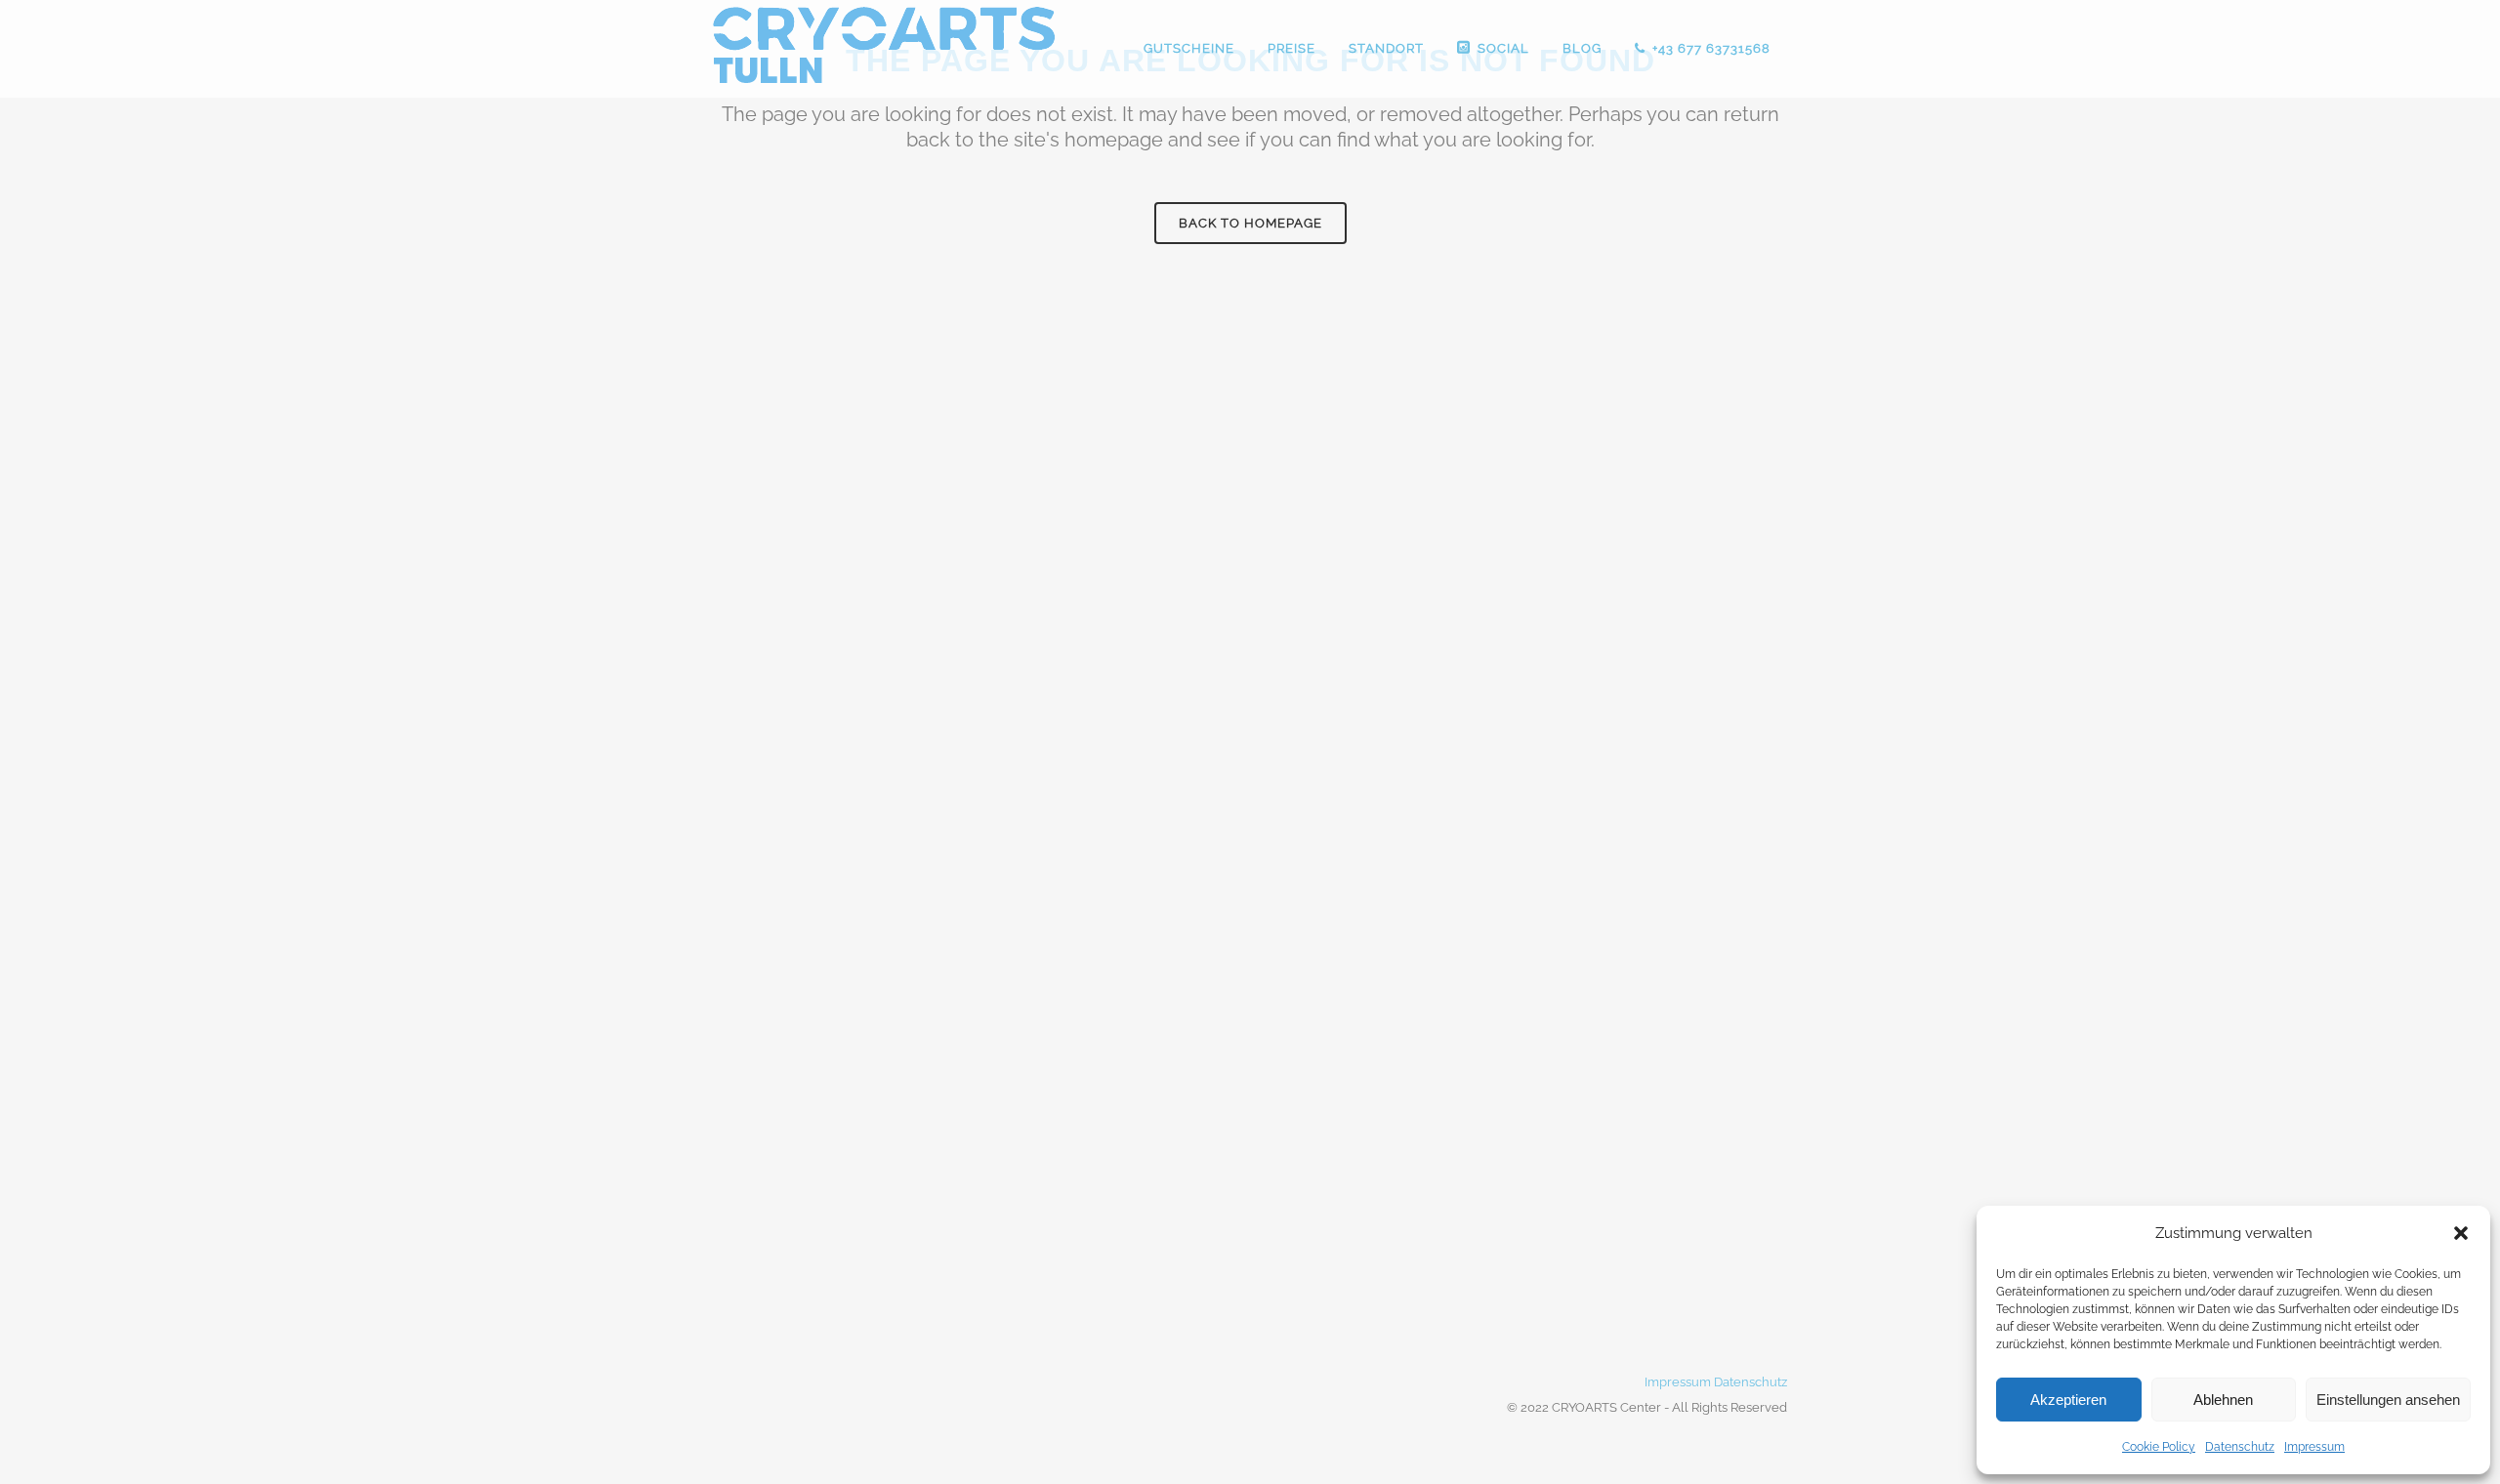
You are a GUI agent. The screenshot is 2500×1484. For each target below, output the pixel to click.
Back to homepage (1250, 223)
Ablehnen (2223, 1400)
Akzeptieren (2068, 1400)
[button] (2461, 1233)
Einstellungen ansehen (2388, 1400)
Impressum (2314, 1447)
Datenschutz (2240, 1447)
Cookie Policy (2159, 1447)
